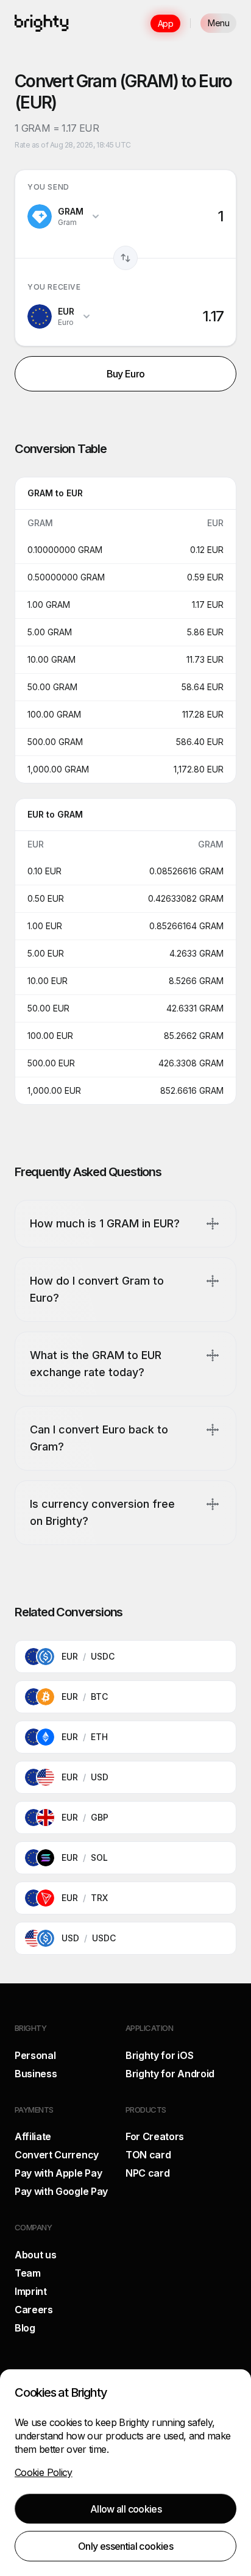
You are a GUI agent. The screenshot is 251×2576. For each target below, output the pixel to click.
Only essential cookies (125, 2546)
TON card (148, 2155)
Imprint (31, 2291)
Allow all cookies (126, 2509)
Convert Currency (57, 2155)
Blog (25, 2328)
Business (36, 2074)
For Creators (155, 2136)
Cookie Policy (44, 2472)
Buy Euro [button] (126, 374)
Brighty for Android (170, 2074)
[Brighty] (42, 23)
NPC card (147, 2173)
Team (28, 2273)
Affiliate (33, 2136)
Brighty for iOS (159, 2055)
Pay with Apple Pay (58, 2173)
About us (35, 2255)
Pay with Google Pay (61, 2191)
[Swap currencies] (125, 258)
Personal (35, 2055)
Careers (34, 2310)
